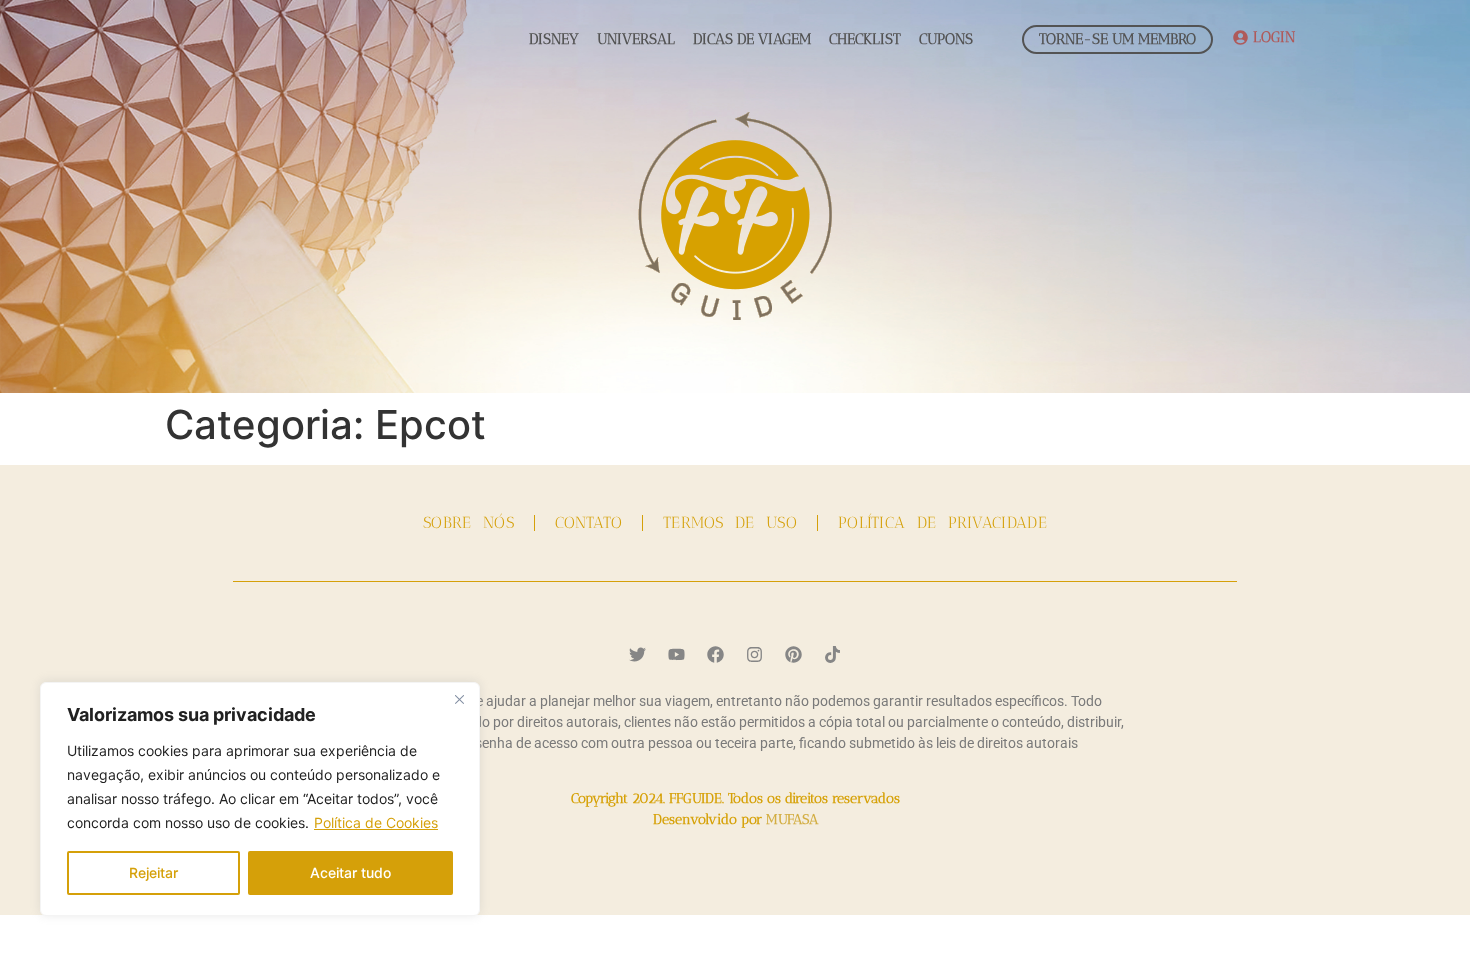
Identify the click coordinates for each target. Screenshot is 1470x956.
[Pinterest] (794, 654)
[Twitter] (638, 654)
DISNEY (554, 39)
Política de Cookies (376, 822)
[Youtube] (677, 654)
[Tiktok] (833, 654)
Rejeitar (153, 872)
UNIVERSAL (636, 39)
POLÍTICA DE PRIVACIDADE (942, 522)
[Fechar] (459, 699)
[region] (260, 799)
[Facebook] (716, 654)
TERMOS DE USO (730, 522)
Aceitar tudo (350, 872)
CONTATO (588, 522)
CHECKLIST (865, 39)
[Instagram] (755, 654)
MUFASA (792, 819)
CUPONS (946, 39)
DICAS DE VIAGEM (752, 39)
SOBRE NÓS (468, 522)
